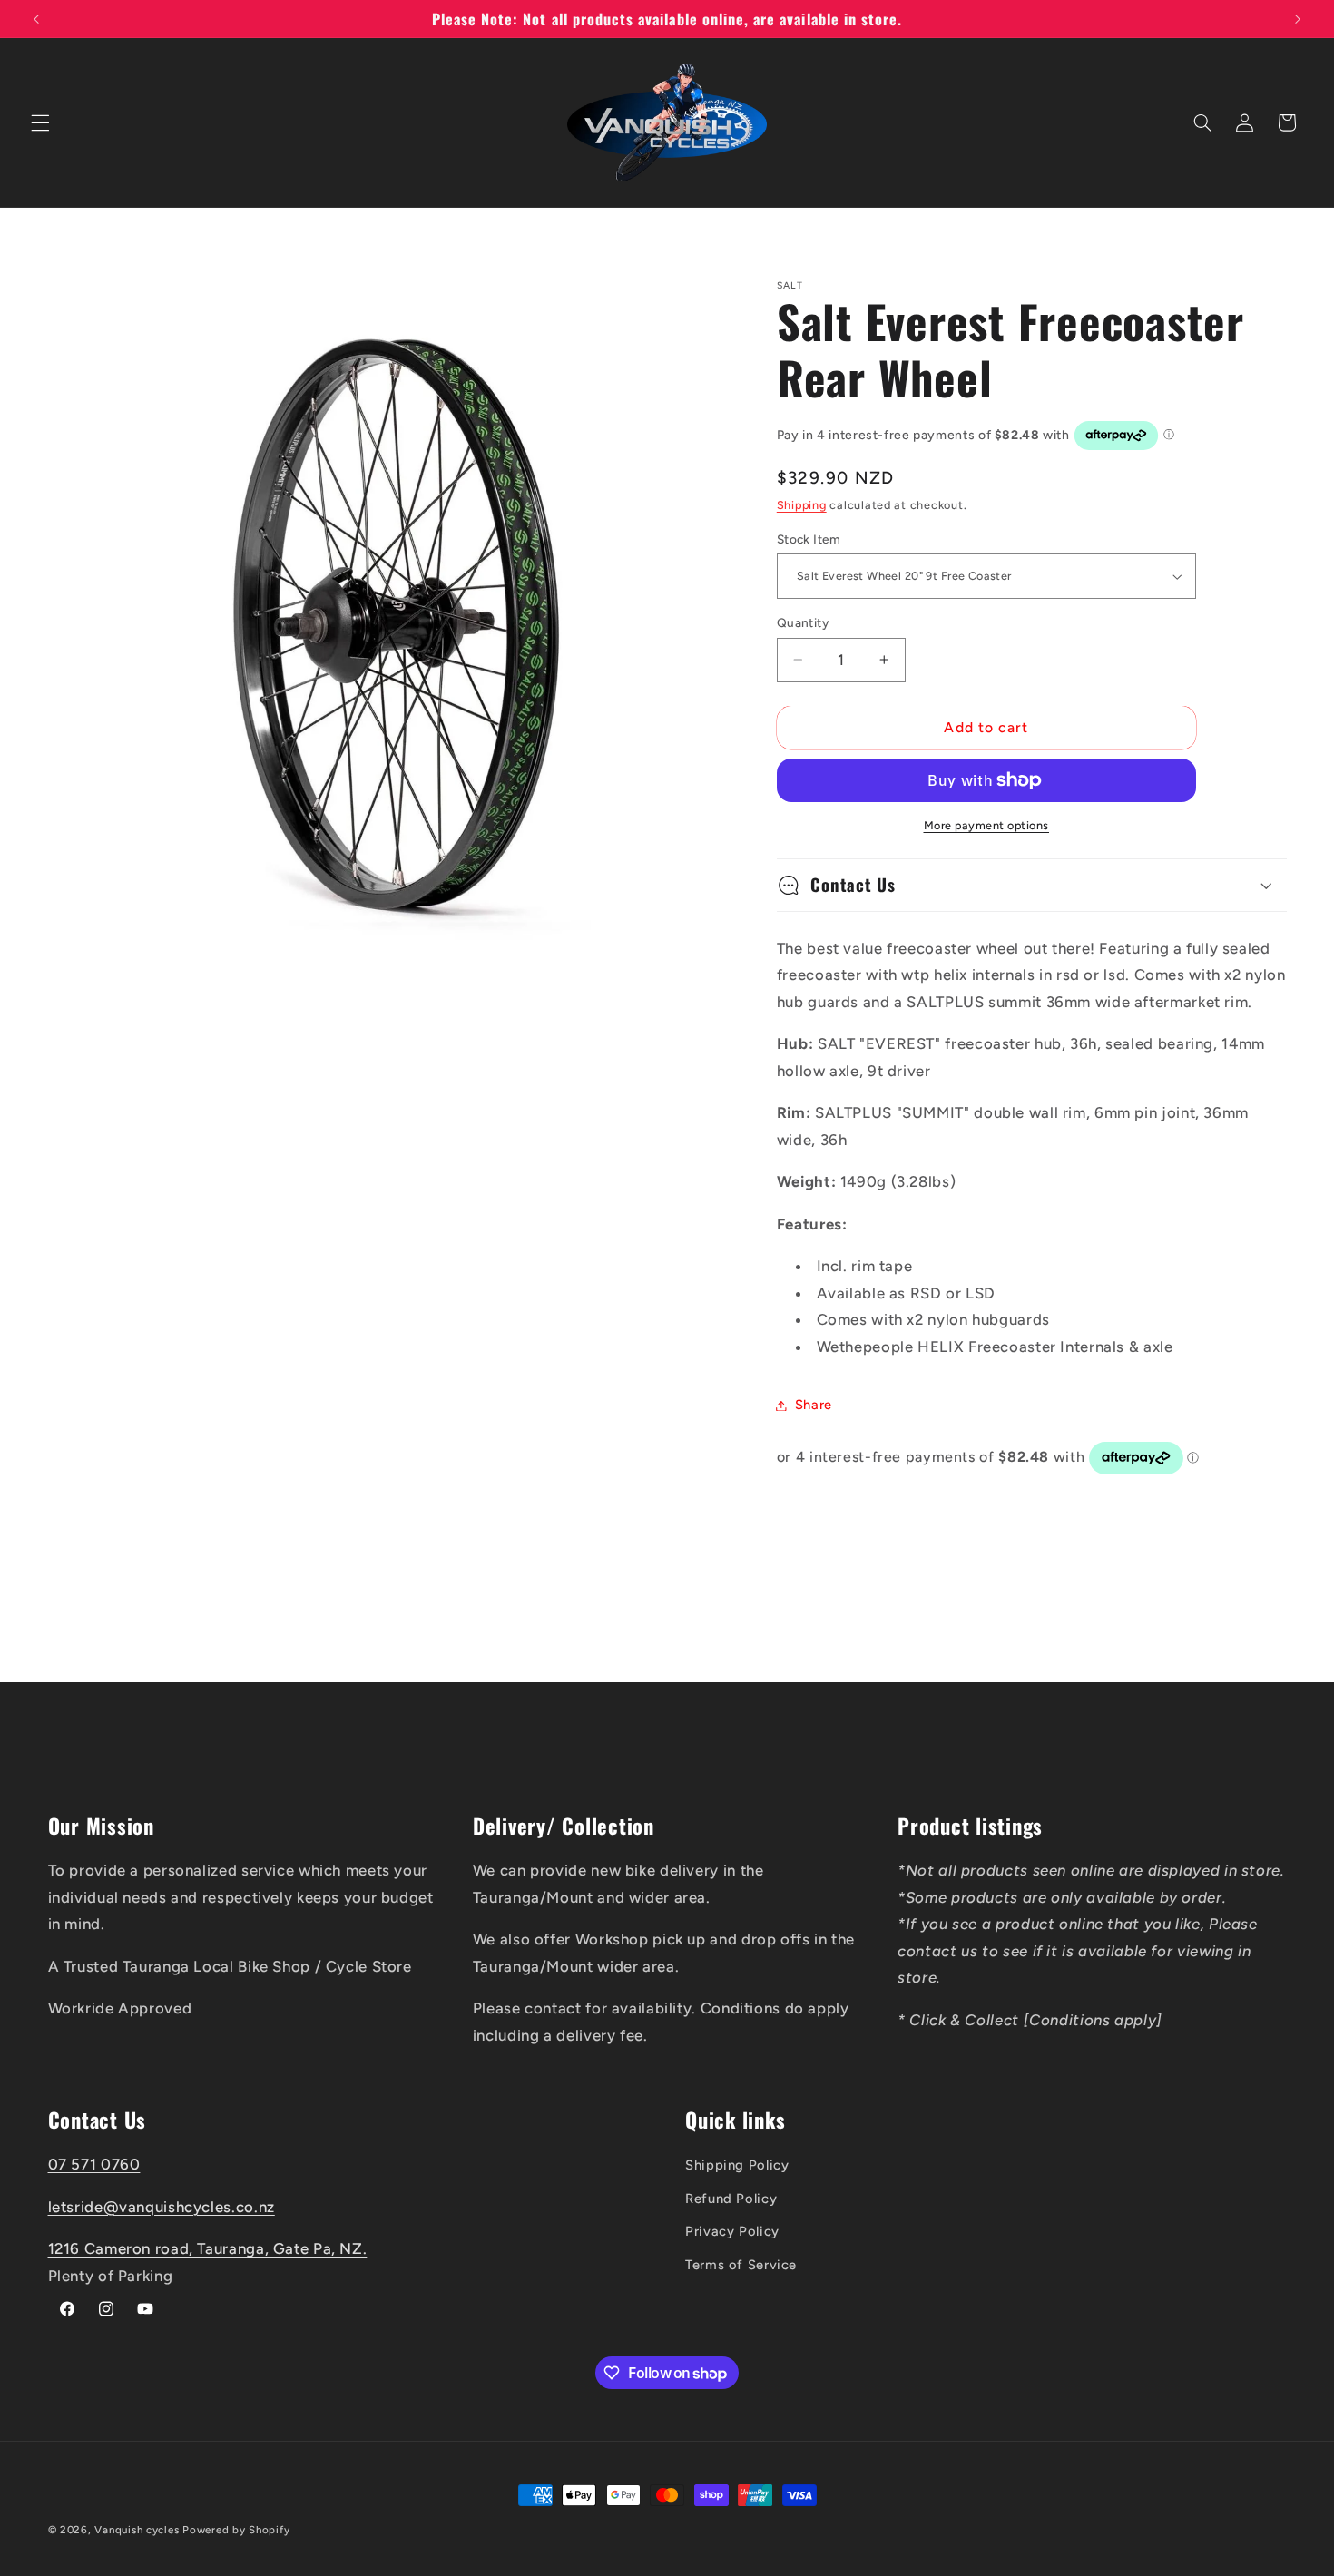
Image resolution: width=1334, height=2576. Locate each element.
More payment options (987, 825)
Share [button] (814, 1405)
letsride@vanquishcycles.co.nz (162, 2206)
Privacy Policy (732, 2231)
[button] (40, 122)
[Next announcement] (1298, 19)
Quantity (803, 622)
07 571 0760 (94, 2164)
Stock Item (809, 539)
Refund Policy (731, 2198)
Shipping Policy (737, 2165)
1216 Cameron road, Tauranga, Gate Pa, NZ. (208, 2248)
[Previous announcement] (36, 19)
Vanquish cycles (137, 2530)
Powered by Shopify (236, 2530)
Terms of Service (741, 2264)
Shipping (802, 505)
